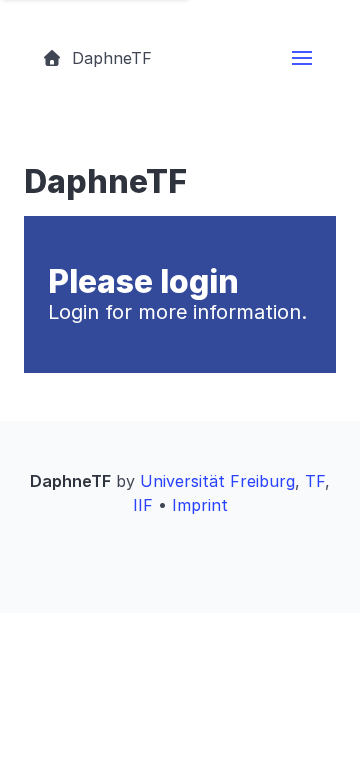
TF (315, 481)
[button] (302, 58)
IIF (143, 505)
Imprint (200, 505)
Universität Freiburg (217, 481)
